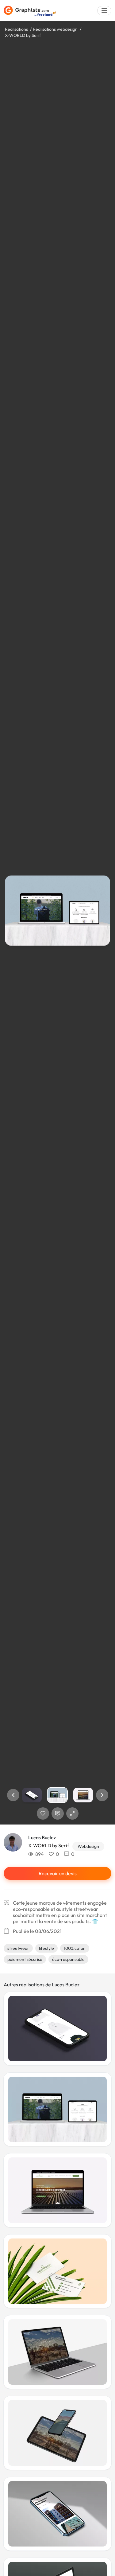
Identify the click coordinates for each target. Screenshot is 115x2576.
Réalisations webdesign (55, 29)
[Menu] (104, 11)
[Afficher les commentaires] (58, 1813)
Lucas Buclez (42, 1837)
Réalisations (16, 29)
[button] (13, 1795)
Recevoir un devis (58, 1873)
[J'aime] (43, 1813)
